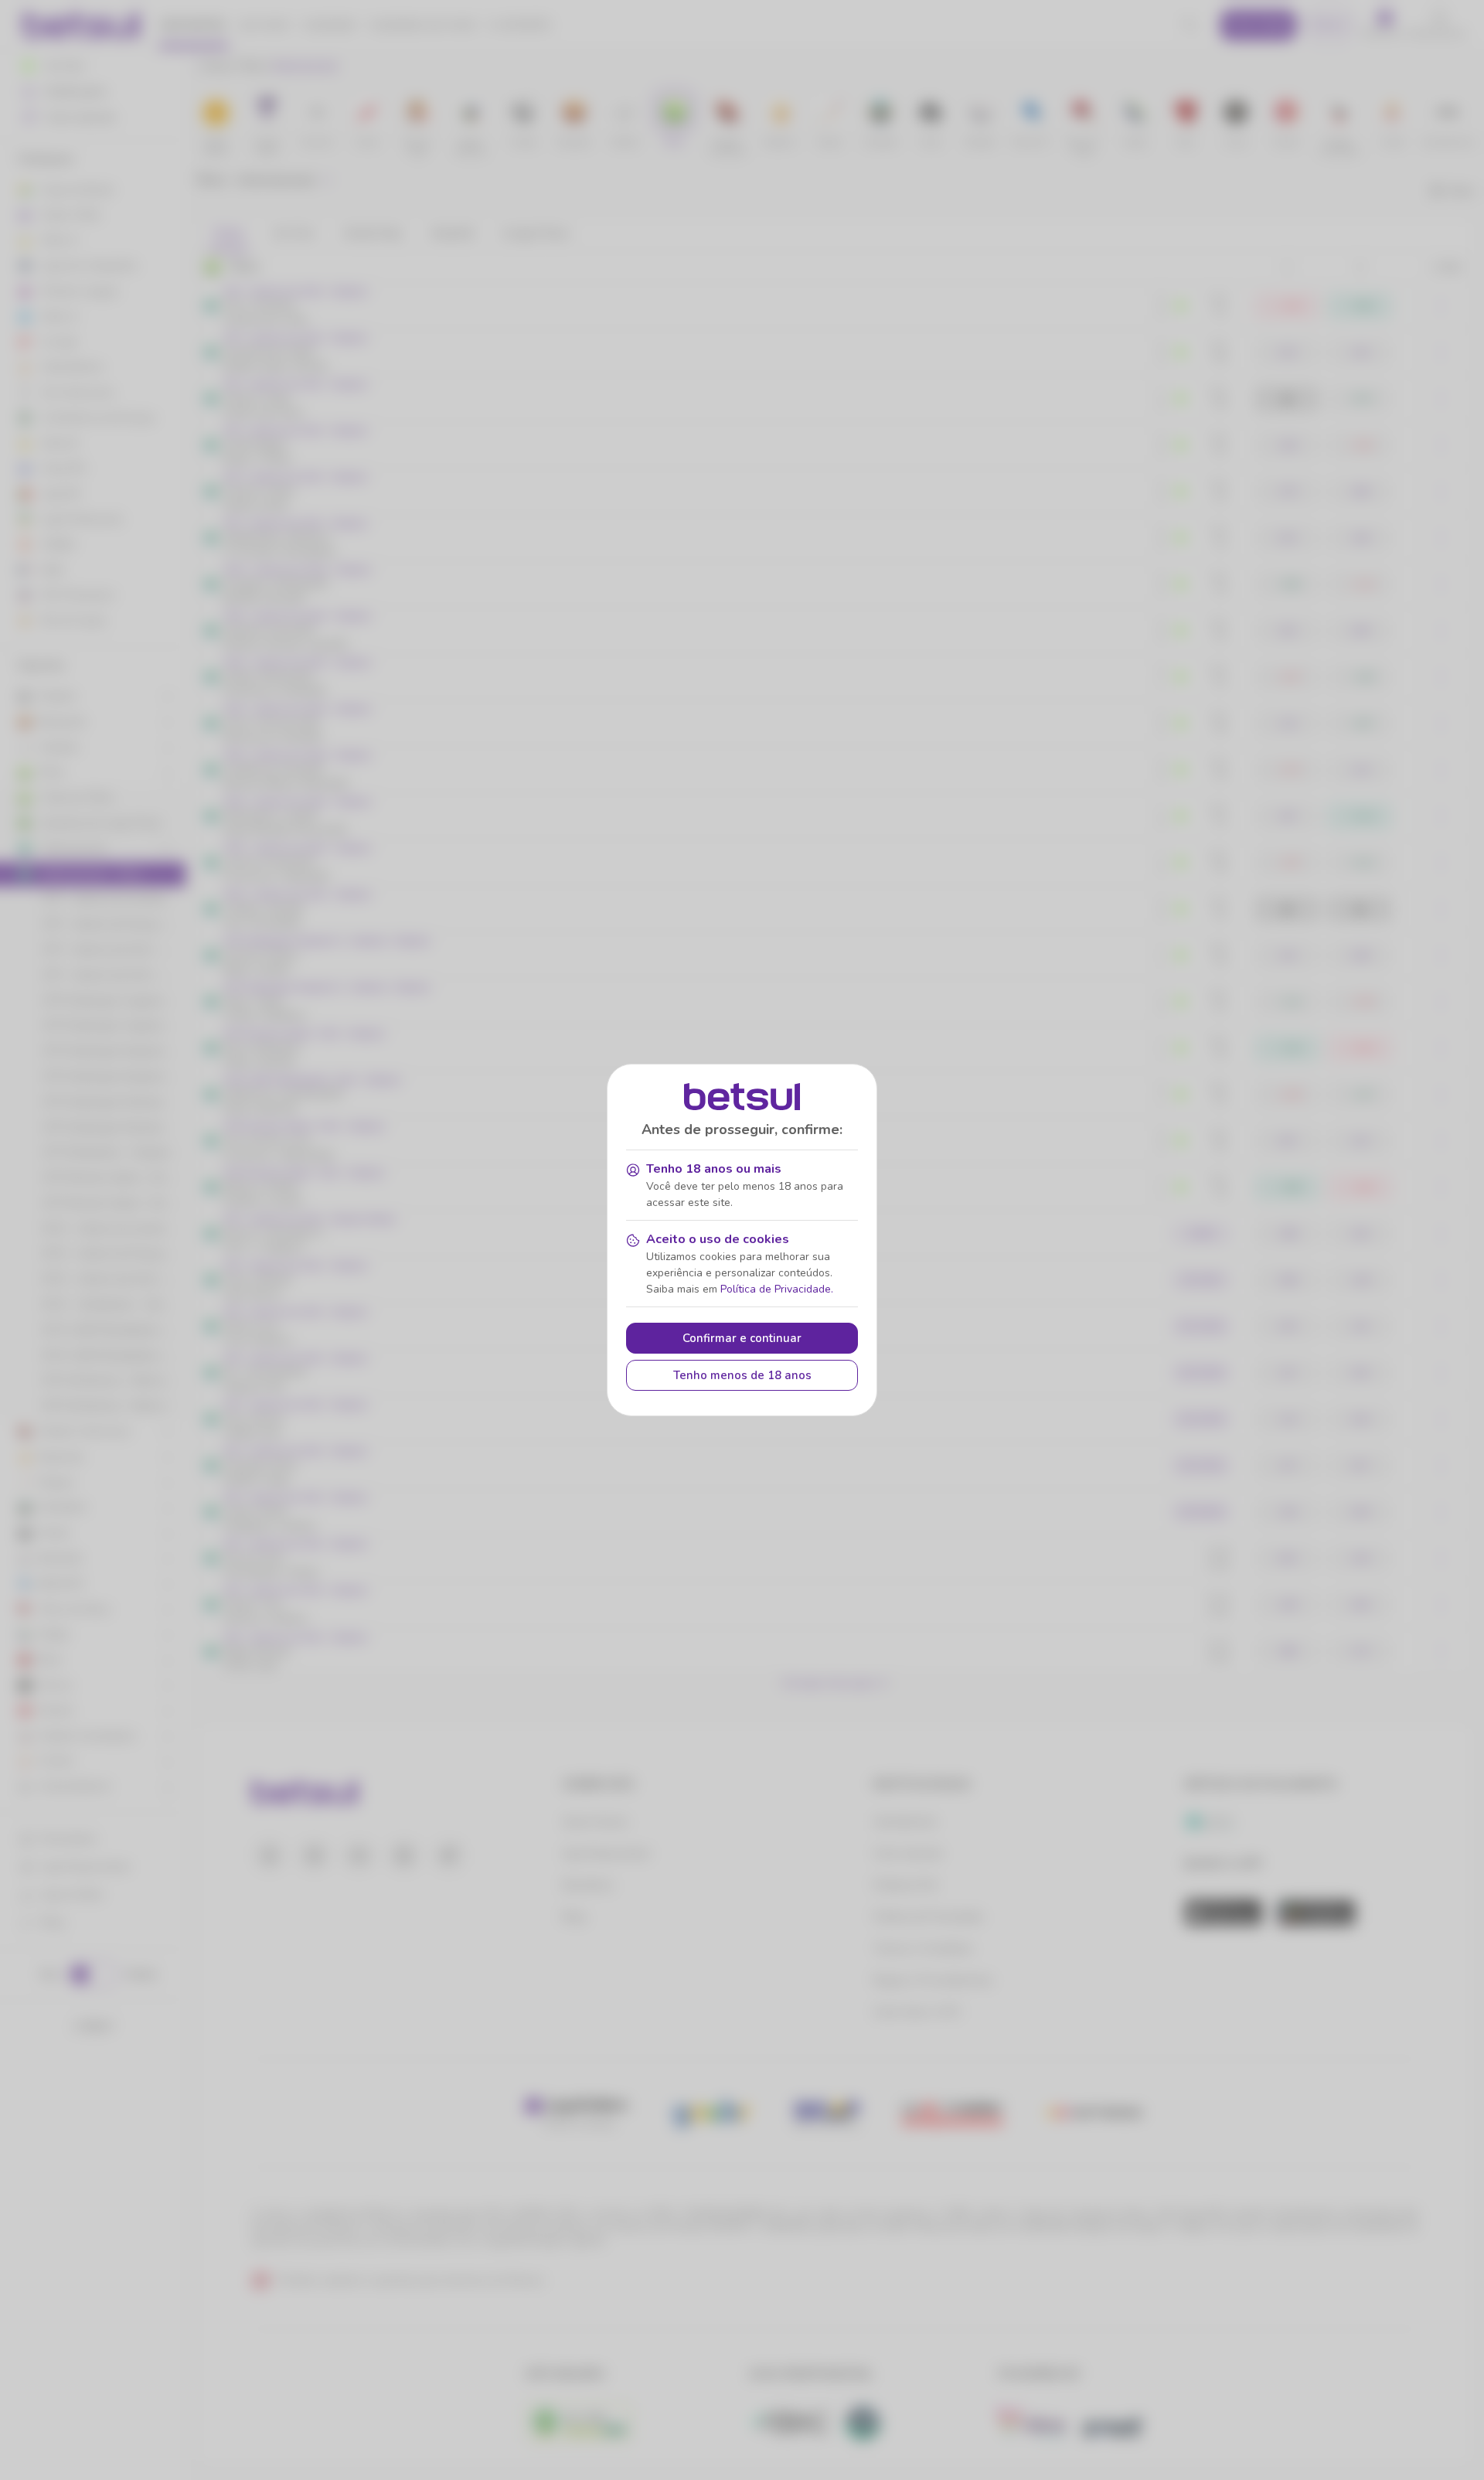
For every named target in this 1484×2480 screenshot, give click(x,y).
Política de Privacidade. (777, 1289)
